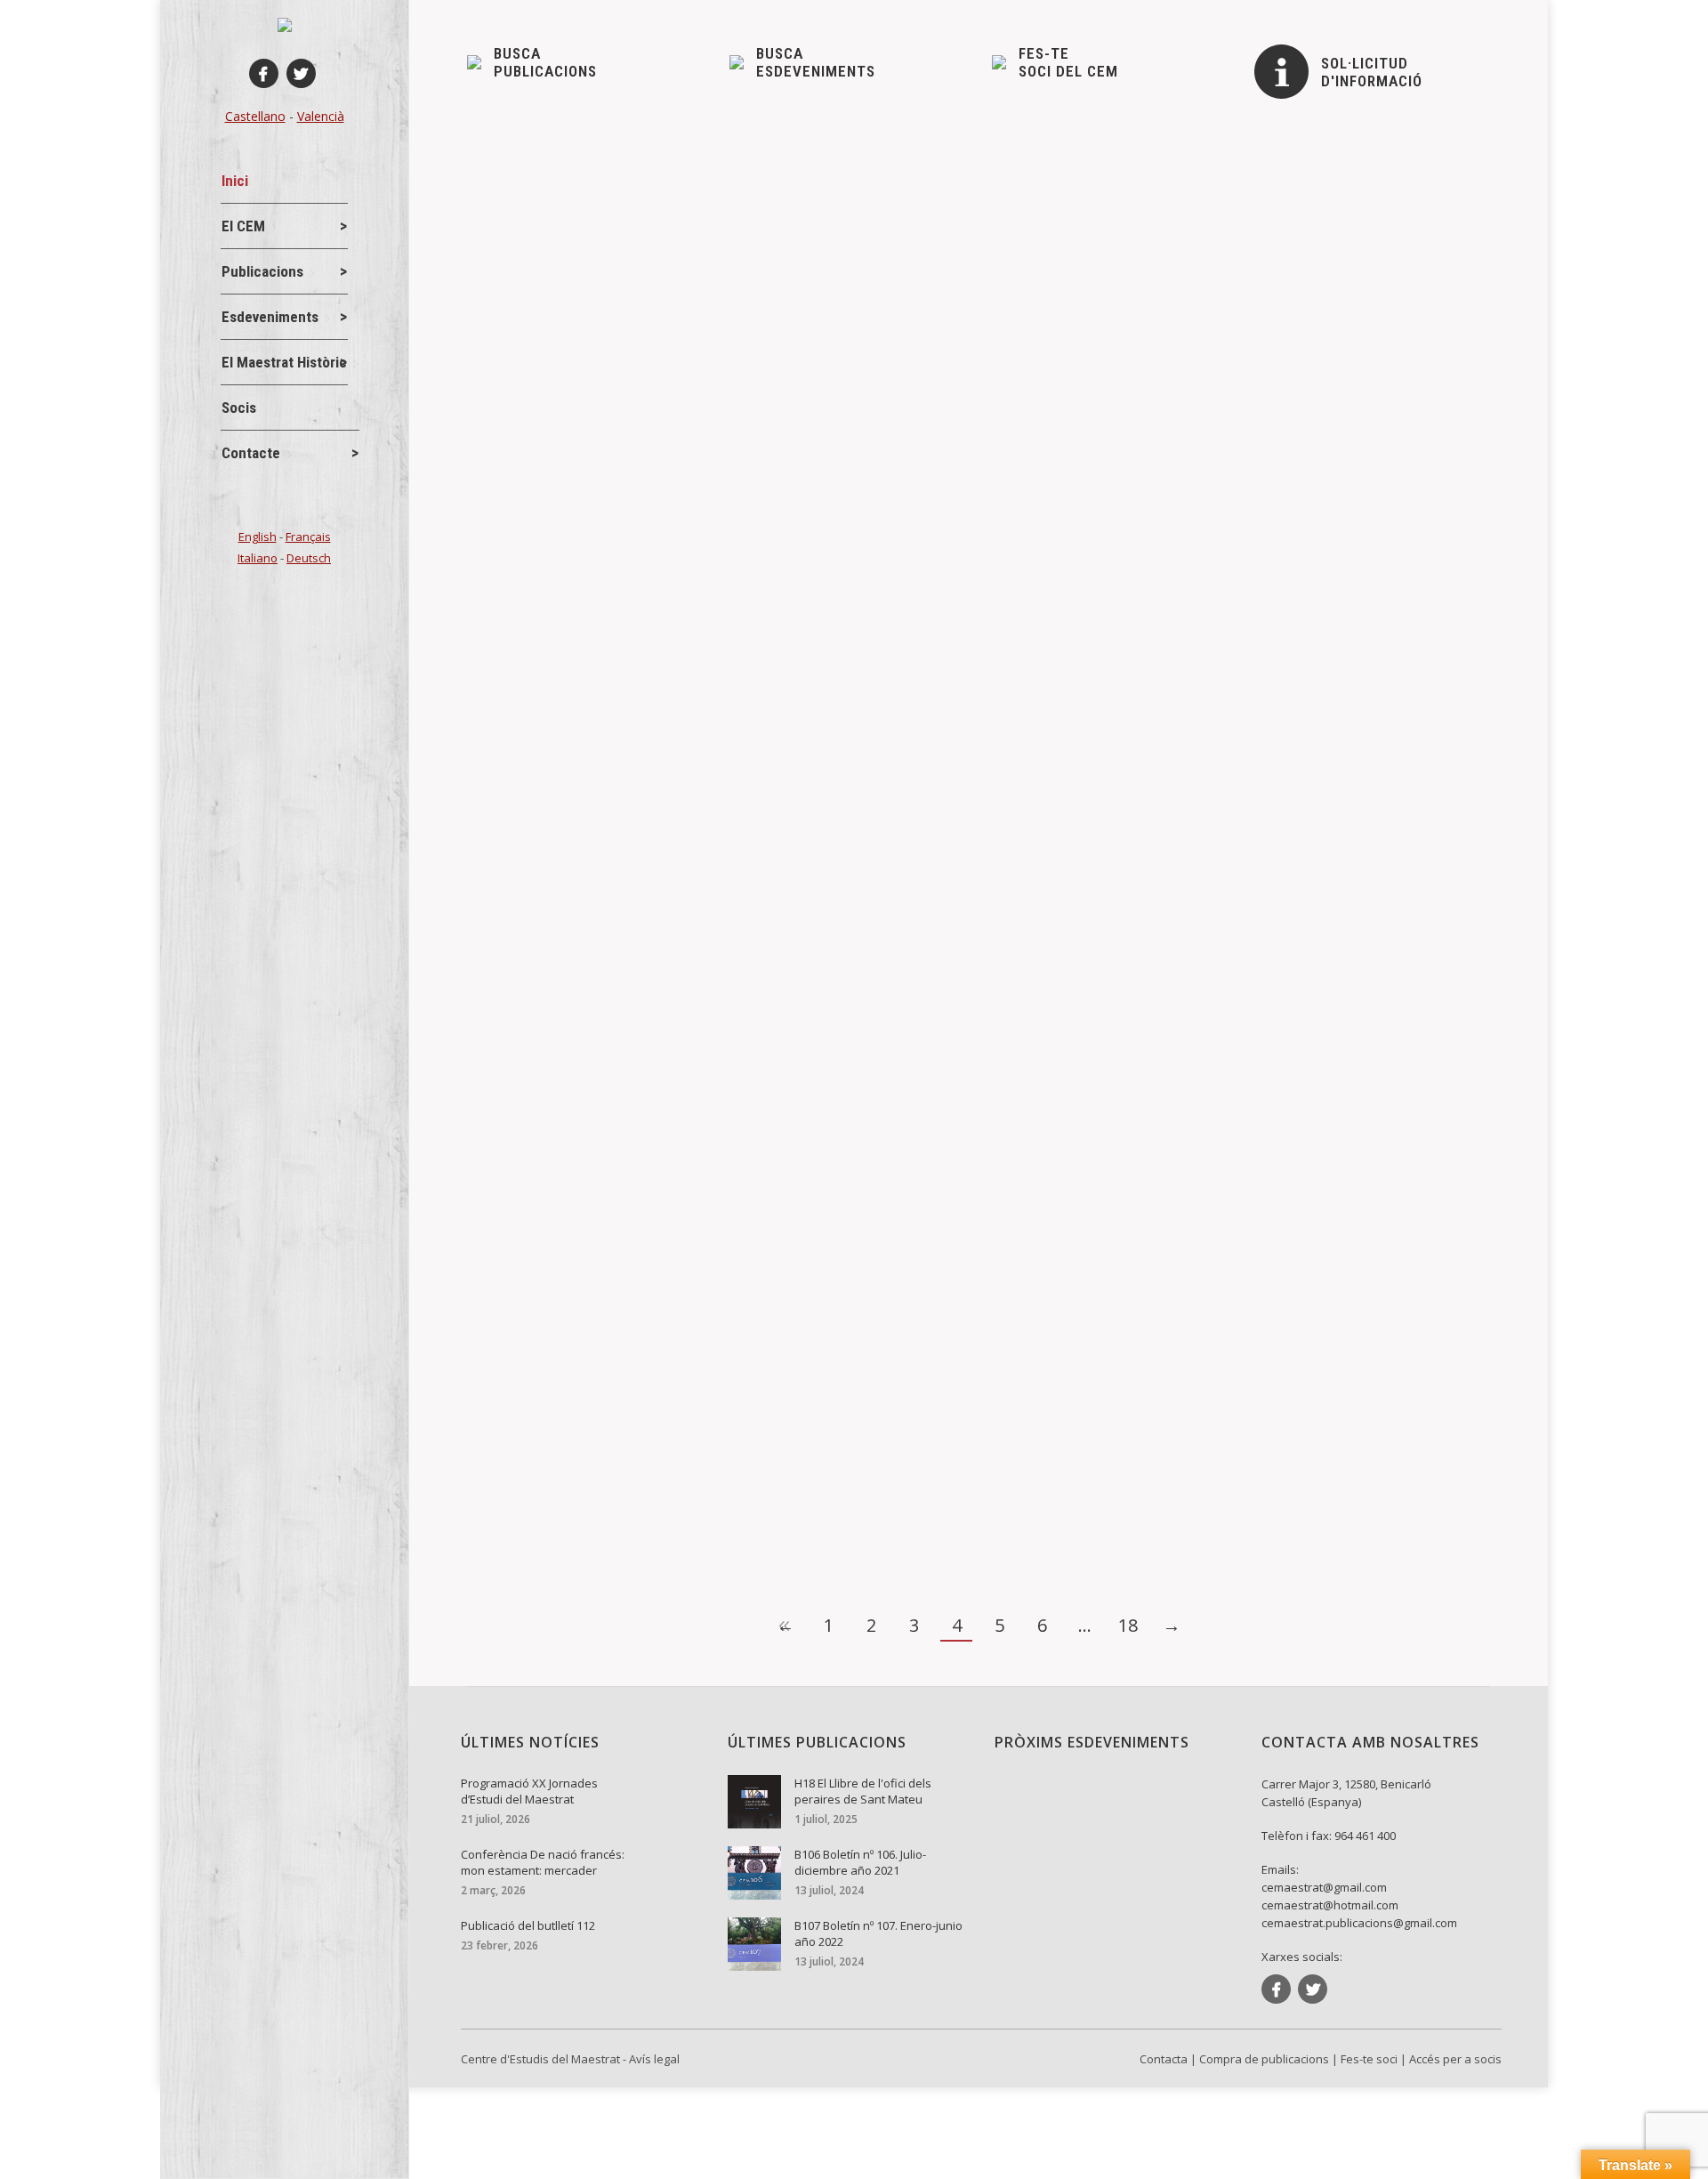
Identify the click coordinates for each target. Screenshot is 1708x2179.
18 (1128, 1625)
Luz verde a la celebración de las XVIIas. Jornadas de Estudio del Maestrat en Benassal (795, 843)
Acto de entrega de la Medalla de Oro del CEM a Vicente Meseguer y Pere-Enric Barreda (798, 321)
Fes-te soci (1369, 2059)
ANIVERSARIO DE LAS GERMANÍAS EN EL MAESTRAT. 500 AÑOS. (721, 1419)
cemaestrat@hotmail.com (1330, 1905)
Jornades (576, 351)
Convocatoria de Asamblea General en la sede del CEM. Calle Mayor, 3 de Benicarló (780, 177)
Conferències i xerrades (564, 1050)
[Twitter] (301, 73)
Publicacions (605, 728)
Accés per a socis (1455, 2059)
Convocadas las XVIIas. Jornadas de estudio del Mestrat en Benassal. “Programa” (774, 698)
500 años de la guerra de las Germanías (628, 1220)
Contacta (1164, 2059)
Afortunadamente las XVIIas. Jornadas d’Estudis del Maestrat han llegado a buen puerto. (798, 499)
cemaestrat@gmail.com (1324, 1887)
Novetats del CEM (599, 206)
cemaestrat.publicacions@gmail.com (1359, 1923)
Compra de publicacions (1264, 2059)
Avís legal (654, 2059)
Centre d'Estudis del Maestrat (540, 2059)
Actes (514, 206)
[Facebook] (264, 73)
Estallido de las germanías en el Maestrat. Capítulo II (673, 1021)
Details (513, 413)
